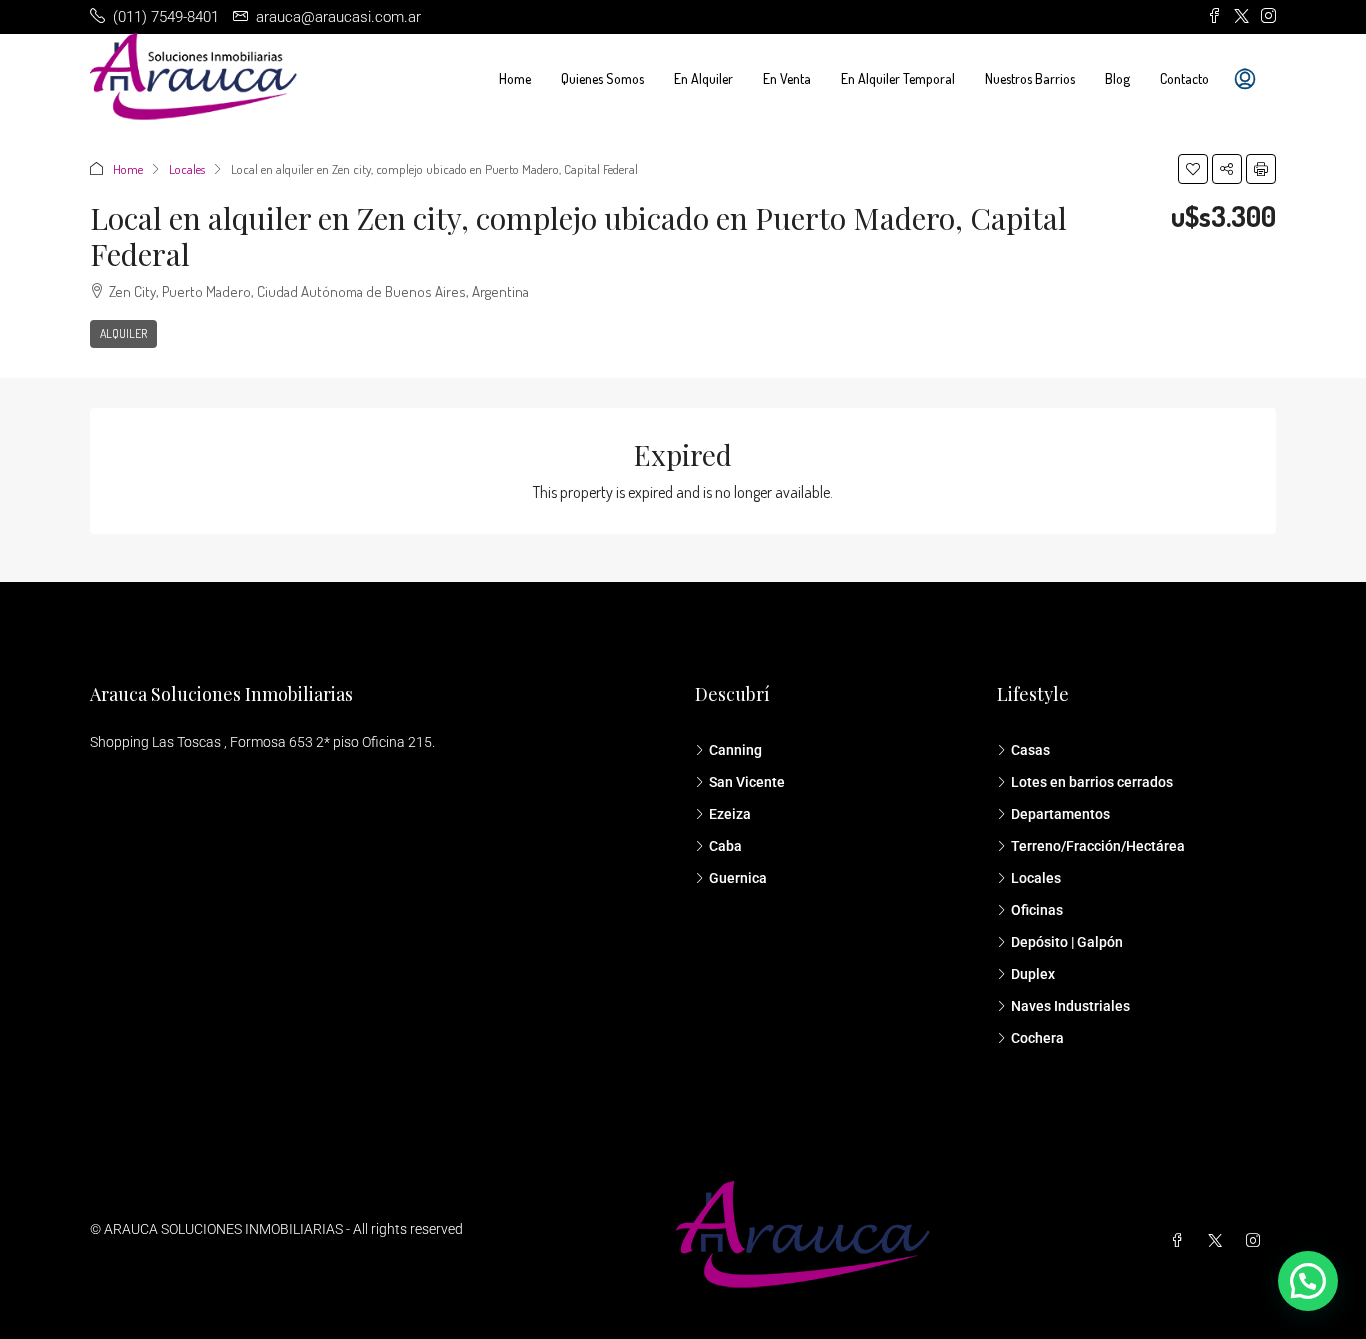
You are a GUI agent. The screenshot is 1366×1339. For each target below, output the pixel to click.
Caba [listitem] (725, 846)
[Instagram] (1257, 1241)
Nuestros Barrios (1030, 78)
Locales (187, 169)
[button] (1193, 169)
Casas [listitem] (1030, 750)
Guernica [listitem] (738, 878)
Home (515, 78)
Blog (1117, 78)
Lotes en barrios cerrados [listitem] (1092, 782)
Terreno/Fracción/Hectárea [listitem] (1098, 846)
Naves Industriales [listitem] (1070, 1006)
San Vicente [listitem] (747, 782)
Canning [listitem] (735, 750)
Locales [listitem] (1036, 878)
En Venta (787, 78)
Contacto (1184, 78)
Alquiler (123, 333)
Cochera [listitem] (1037, 1038)
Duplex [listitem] (1033, 974)
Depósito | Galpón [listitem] (1067, 942)
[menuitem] (1245, 79)
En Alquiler (703, 78)
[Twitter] (1219, 1241)
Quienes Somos (602, 78)
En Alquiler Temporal (898, 78)
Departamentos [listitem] (1060, 814)
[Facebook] (1181, 1241)
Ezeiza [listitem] (730, 814)
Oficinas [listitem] (1037, 910)
